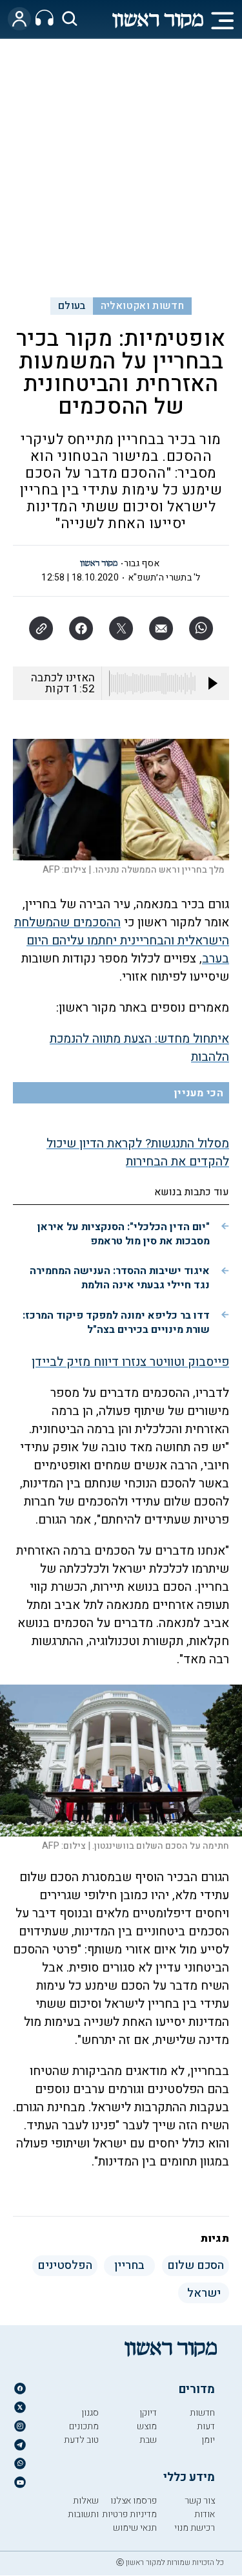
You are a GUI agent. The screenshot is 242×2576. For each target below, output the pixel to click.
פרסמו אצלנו (134, 2501)
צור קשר (200, 2501)
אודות (205, 2514)
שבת (148, 2440)
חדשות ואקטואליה (142, 306)
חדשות (202, 2413)
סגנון (90, 2413)
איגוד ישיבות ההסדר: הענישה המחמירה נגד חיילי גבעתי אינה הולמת (120, 1278)
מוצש (147, 2426)
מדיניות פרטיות (129, 2514)
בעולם (72, 306)
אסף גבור (142, 563)
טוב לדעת (81, 2440)
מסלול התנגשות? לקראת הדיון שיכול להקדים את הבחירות (138, 1153)
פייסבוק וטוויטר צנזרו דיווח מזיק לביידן (130, 1362)
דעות (206, 2426)
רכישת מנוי (195, 2528)
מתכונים (84, 2426)
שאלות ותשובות (83, 2507)
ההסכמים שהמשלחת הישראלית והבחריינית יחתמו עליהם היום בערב (122, 941)
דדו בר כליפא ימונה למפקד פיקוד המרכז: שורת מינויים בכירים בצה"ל (116, 1323)
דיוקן (148, 2413)
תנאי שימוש (135, 2528)
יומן (208, 2440)
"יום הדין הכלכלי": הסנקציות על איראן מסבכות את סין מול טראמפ (124, 1234)
